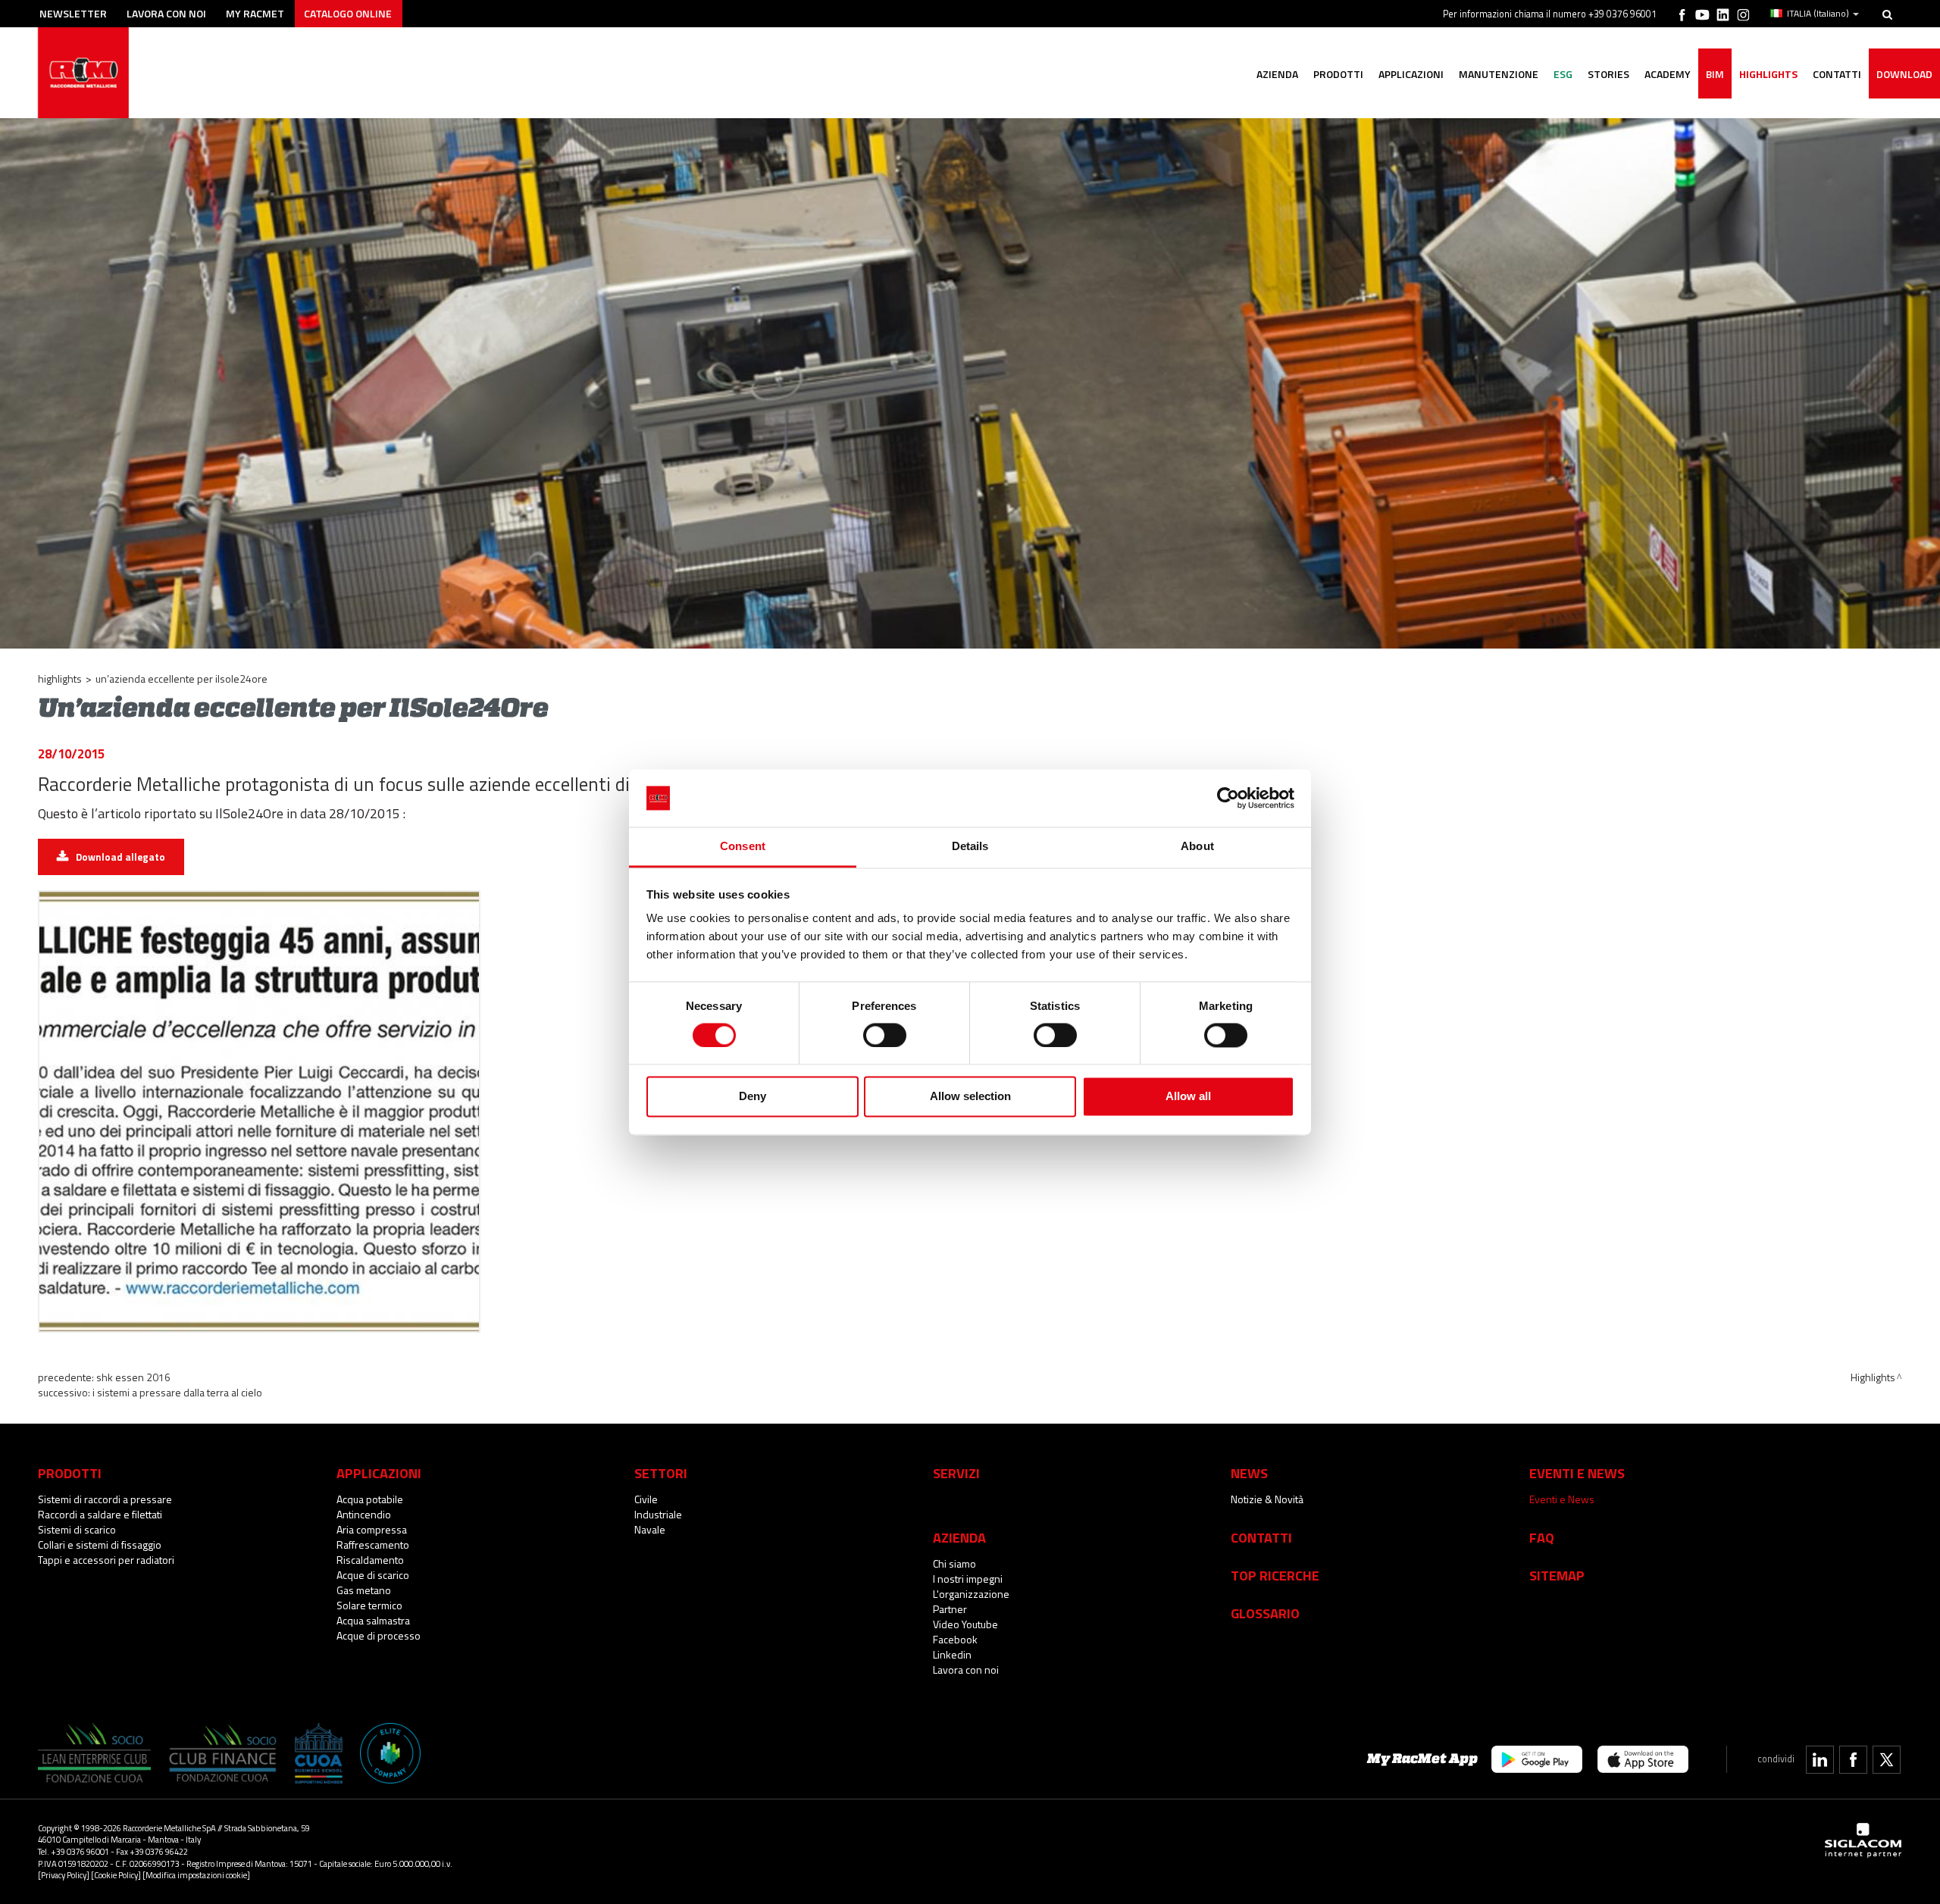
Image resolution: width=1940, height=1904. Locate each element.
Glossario (1265, 1613)
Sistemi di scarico (77, 1529)
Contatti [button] (1837, 74)
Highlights (1768, 74)
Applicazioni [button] (1411, 74)
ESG (1563, 74)
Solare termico (369, 1605)
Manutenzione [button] (1499, 74)
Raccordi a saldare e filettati (100, 1514)
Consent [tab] (743, 847)
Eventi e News (1562, 1499)
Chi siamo (954, 1563)
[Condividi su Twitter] (1887, 1760)
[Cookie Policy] (116, 1875)
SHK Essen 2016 (133, 1377)
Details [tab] (970, 847)
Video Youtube (965, 1624)
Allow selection (970, 1097)
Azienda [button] (1277, 74)
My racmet (255, 13)
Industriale (658, 1514)
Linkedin (952, 1654)
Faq (1542, 1537)
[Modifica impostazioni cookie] (196, 1875)
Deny (753, 1097)
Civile (646, 1499)
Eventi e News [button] (1577, 1473)
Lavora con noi (166, 13)
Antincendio (364, 1514)
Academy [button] (1668, 74)
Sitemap (1557, 1575)
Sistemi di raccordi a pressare (105, 1499)
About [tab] (1197, 847)
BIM (1715, 74)
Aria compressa (372, 1529)
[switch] (885, 1035)
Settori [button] (661, 1473)
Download (1904, 74)
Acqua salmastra (373, 1620)
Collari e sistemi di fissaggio (100, 1544)
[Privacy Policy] (64, 1875)
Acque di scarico (373, 1575)
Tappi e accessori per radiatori (106, 1560)
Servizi (956, 1473)
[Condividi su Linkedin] (1820, 1760)
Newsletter (73, 13)
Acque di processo (379, 1635)
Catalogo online (348, 13)
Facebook (955, 1639)
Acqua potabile (370, 1499)
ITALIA (1818, 14)
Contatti (1261, 1537)
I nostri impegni (968, 1579)
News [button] (1249, 1473)
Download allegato (120, 857)
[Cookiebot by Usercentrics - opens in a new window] (1228, 798)
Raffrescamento (373, 1544)
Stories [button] (1608, 74)
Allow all (1188, 1097)
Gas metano (364, 1590)
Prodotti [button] (1338, 74)
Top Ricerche (1275, 1575)
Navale (650, 1529)
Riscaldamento (370, 1560)
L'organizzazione (971, 1594)
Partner (950, 1609)
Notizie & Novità (1267, 1499)
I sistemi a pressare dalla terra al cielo (177, 1392)
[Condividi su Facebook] (1853, 1760)
